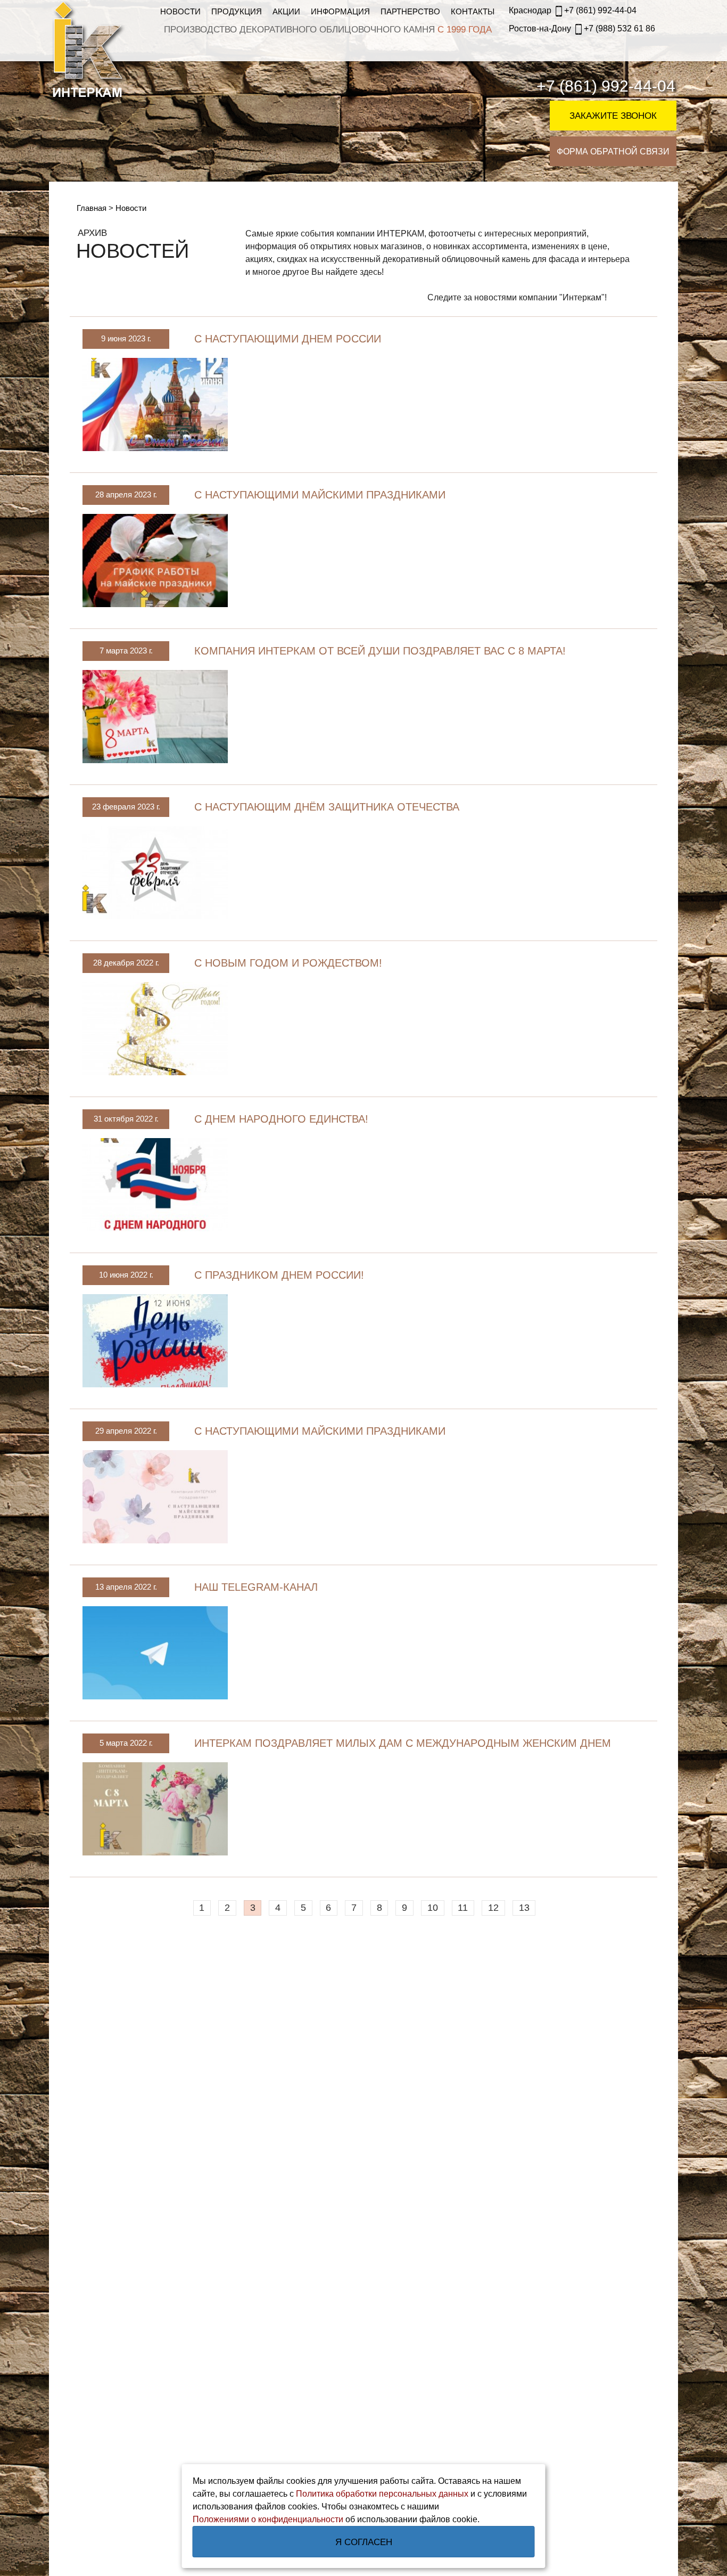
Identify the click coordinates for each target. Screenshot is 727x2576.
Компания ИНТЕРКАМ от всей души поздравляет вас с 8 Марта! (380, 651)
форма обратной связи (613, 152)
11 (463, 1908)
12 (493, 1908)
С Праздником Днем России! (279, 1275)
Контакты (473, 11)
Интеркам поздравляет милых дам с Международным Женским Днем (403, 1743)
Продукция (237, 11)
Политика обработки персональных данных (382, 2494)
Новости (180, 11)
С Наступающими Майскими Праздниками (320, 495)
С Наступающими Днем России (288, 339)
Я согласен (364, 2542)
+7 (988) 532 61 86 (582, 28)
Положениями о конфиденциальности (268, 2519)
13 (524, 1908)
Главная (93, 208)
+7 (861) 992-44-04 (573, 10)
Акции (286, 11)
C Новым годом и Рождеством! (288, 963)
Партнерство (410, 11)
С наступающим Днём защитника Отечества (327, 807)
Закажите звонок (613, 116)
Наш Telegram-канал (256, 1587)
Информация (340, 11)
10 (433, 1908)
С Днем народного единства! (281, 1119)
